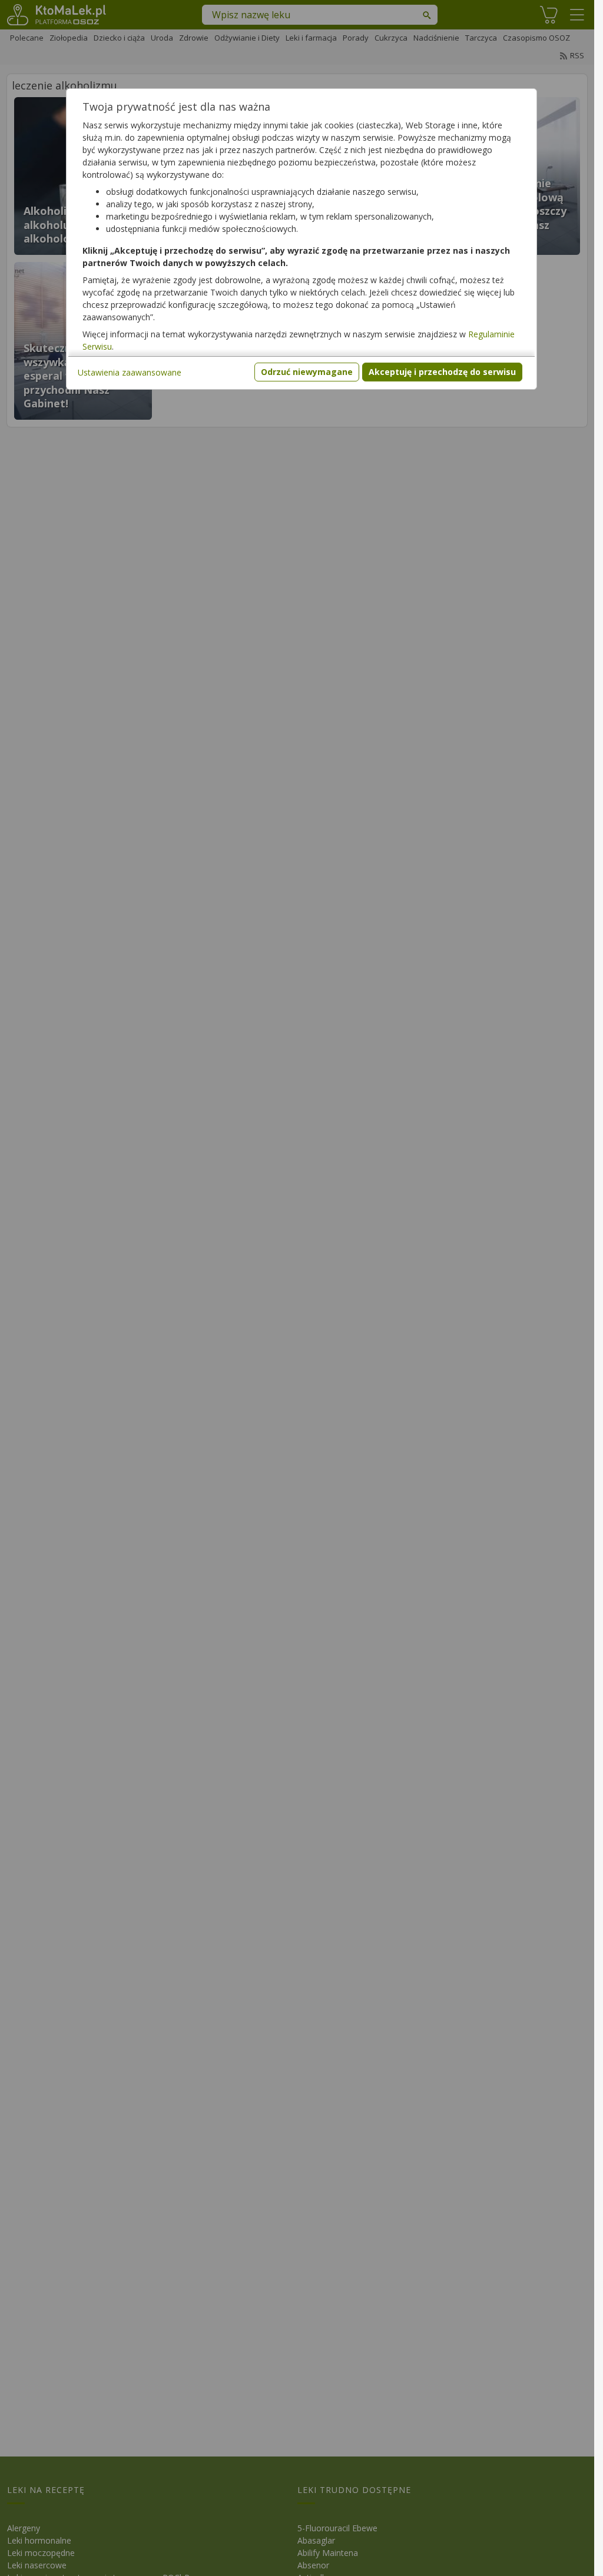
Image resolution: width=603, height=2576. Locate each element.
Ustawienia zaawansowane (130, 372)
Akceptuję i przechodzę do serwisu (442, 372)
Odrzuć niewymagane (307, 372)
